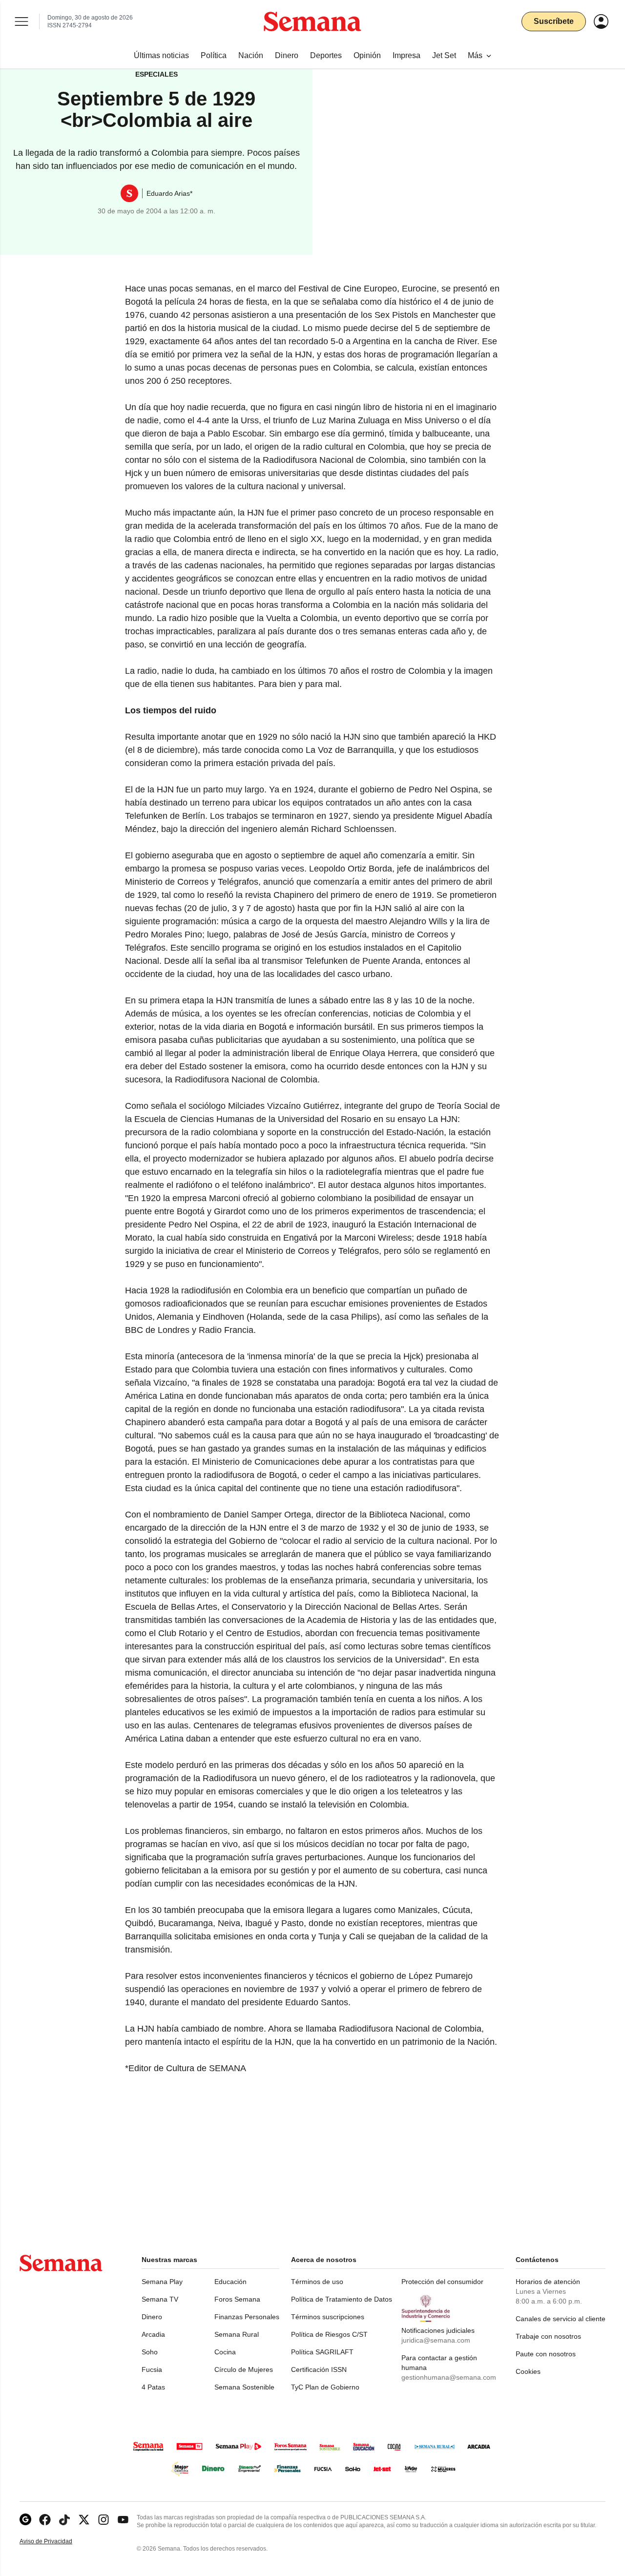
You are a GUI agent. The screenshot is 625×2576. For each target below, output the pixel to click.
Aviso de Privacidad (56, 2542)
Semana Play (162, 2282)
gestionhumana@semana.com (449, 2377)
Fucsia (152, 2369)
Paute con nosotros (546, 2354)
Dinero (152, 2317)
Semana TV (160, 2299)
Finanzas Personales (247, 2317)
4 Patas (153, 2387)
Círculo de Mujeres (244, 2369)
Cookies (528, 2371)
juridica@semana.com (436, 2340)
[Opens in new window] (45, 2520)
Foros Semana (237, 2299)
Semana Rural (237, 2334)
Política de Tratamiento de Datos (342, 2299)
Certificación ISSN (319, 2369)
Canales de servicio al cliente (561, 2319)
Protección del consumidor (442, 2282)
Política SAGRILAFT (322, 2352)
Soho (150, 2352)
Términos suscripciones (328, 2317)
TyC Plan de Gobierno (325, 2387)
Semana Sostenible (244, 2387)
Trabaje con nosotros (548, 2336)
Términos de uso (317, 2282)
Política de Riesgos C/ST (329, 2334)
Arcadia (153, 2334)
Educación (230, 2282)
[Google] (25, 2520)
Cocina (225, 2352)
